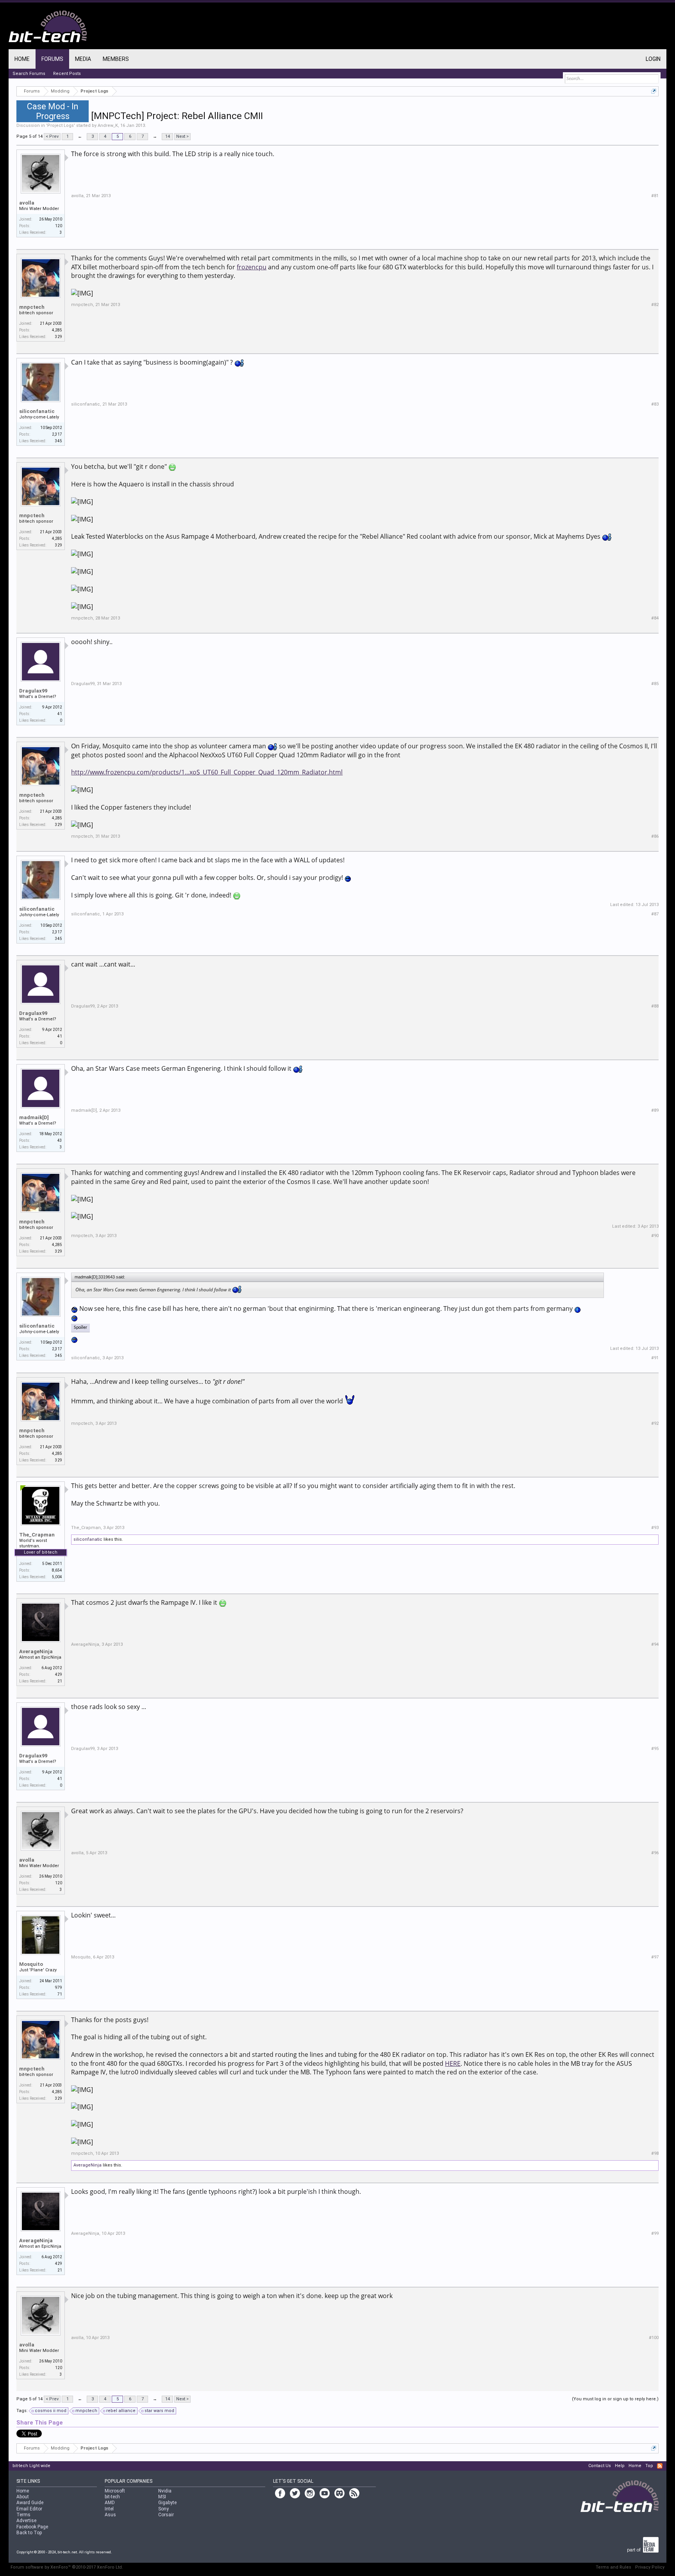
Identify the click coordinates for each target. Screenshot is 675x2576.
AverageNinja (36, 1651)
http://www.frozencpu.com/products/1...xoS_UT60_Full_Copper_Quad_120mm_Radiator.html (207, 772)
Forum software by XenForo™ (67, 2567)
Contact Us (600, 2466)
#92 (655, 1423)
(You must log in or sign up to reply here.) (615, 2399)
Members (116, 59)
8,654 (57, 1570)
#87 (655, 914)
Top (649, 2466)
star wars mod (159, 2411)
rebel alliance (121, 2411)
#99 (655, 2233)
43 (60, 1140)
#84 (655, 618)
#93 (655, 1528)
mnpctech (32, 307)
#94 (655, 1644)
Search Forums (29, 74)
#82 (655, 305)
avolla (27, 203)
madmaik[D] (34, 1117)
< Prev (52, 136)
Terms (23, 2515)
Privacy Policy (650, 2567)
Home (22, 59)
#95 (655, 1749)
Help (620, 2466)
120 (59, 226)
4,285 (57, 330)
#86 (655, 836)
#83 (655, 404)
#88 (655, 1006)
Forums (52, 59)
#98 (655, 2153)
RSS (660, 2466)
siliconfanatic (37, 411)
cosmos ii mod (51, 2411)
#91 (655, 1358)
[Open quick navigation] (654, 91)
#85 (655, 684)
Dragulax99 (33, 691)
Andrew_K (108, 126)
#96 (655, 1853)
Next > (182, 136)
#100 (654, 2338)
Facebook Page (32, 2527)
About (23, 2497)
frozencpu (252, 267)
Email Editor (29, 2509)
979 (59, 1988)
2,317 (57, 434)
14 (168, 136)
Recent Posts (67, 74)
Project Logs (61, 126)
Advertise (26, 2521)
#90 (655, 1236)
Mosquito (31, 1964)
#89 (655, 1110)
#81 (655, 196)
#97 (655, 1957)
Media (83, 59)
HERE (453, 2063)
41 (60, 714)
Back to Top (29, 2533)
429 (59, 1674)
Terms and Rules (613, 2567)
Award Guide (30, 2503)
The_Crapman (37, 1535)
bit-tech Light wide (31, 2466)
